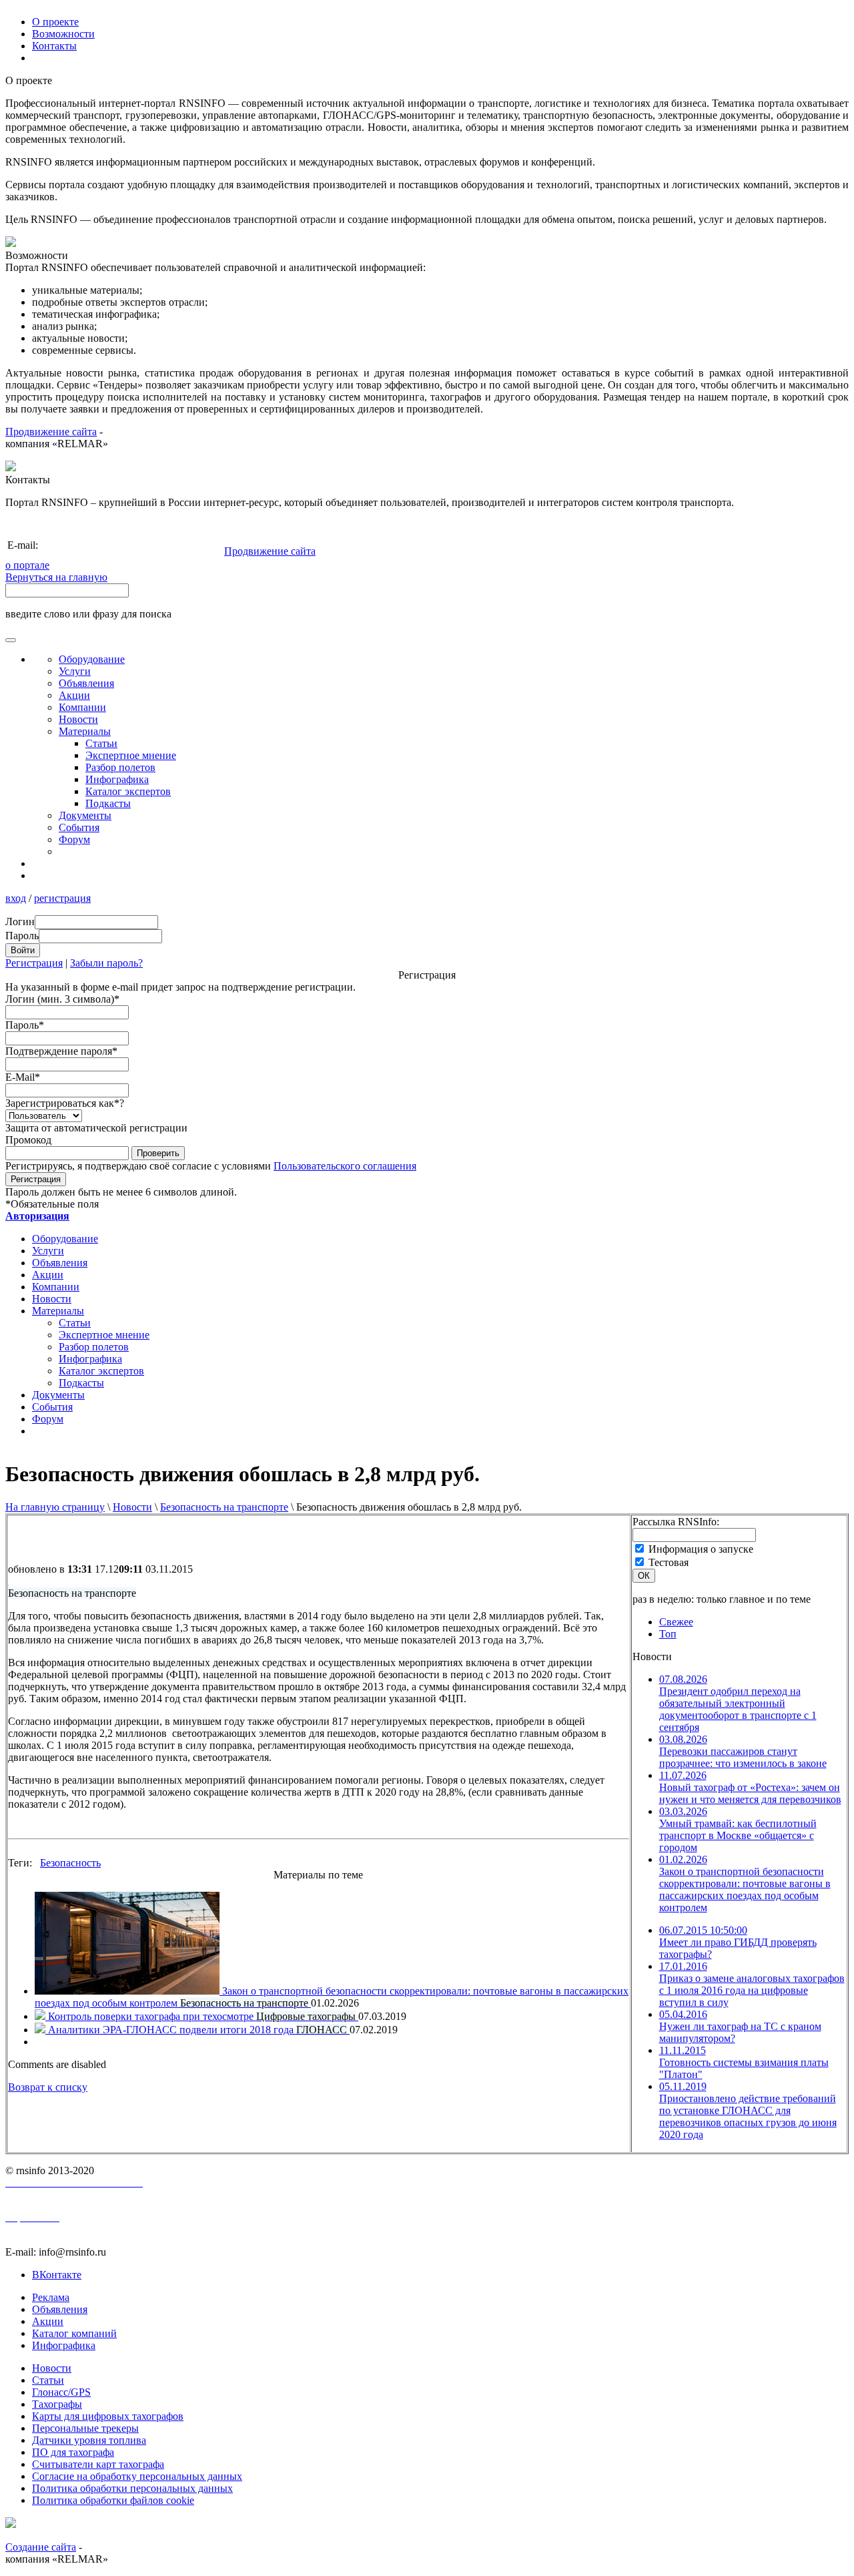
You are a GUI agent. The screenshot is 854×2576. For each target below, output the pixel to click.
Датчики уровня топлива (89, 2440)
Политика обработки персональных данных (132, 2488)
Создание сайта (41, 2547)
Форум (74, 839)
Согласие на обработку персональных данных (137, 2476)
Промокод (28, 1140)
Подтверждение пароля (61, 1051)
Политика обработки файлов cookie (113, 2500)
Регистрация (34, 963)
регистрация (62, 898)
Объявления (86, 683)
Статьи (101, 743)
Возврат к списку (48, 2087)
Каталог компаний (74, 2333)
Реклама (51, 2297)
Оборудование (92, 659)
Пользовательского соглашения (345, 1166)
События (79, 827)
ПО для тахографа (73, 2452)
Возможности (63, 34)
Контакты (54, 46)
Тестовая (669, 1562)
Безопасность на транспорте (224, 1507)
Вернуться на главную (56, 577)
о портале (27, 565)
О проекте (55, 22)
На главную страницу (55, 1507)
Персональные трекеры (85, 2428)
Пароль (25, 1025)
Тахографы (57, 2404)
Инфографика (117, 779)
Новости (132, 1507)
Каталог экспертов (128, 791)
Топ (668, 1634)
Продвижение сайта (51, 432)
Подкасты (108, 803)
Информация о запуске (701, 1549)
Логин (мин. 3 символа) (62, 999)
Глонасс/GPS (61, 2392)
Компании (82, 707)
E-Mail (23, 1077)
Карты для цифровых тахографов (108, 2416)
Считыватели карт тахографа (98, 2464)
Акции (74, 695)
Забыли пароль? (106, 963)
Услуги (75, 671)
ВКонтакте (57, 2275)
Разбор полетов (120, 767)
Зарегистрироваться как (65, 1103)
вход (16, 898)
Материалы (85, 731)
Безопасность (70, 1863)
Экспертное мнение (131, 755)
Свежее (676, 1622)
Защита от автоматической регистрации (96, 1128)
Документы (85, 815)
